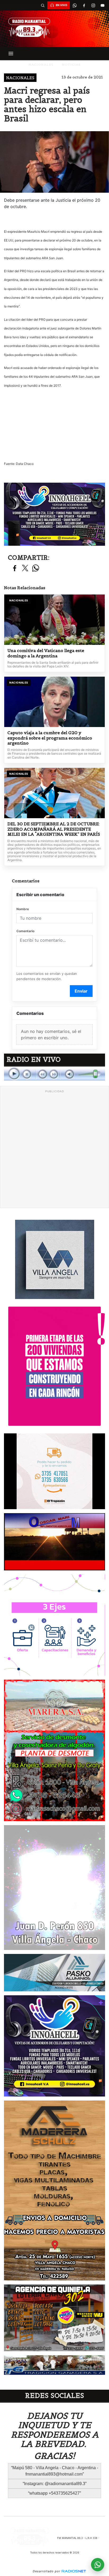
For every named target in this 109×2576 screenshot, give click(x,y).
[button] (43, 5)
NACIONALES (41, 65)
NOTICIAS (71, 65)
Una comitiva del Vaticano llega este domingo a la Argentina (46, 653)
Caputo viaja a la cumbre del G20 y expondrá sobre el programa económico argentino (50, 738)
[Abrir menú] (11, 54)
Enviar (81, 991)
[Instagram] (93, 5)
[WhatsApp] (75, 5)
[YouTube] (102, 5)
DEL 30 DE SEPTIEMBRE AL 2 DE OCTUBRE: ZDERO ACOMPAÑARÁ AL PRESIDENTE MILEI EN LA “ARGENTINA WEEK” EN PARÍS (54, 829)
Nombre (23, 909)
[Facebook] (84, 5)
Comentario (25, 931)
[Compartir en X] (25, 568)
